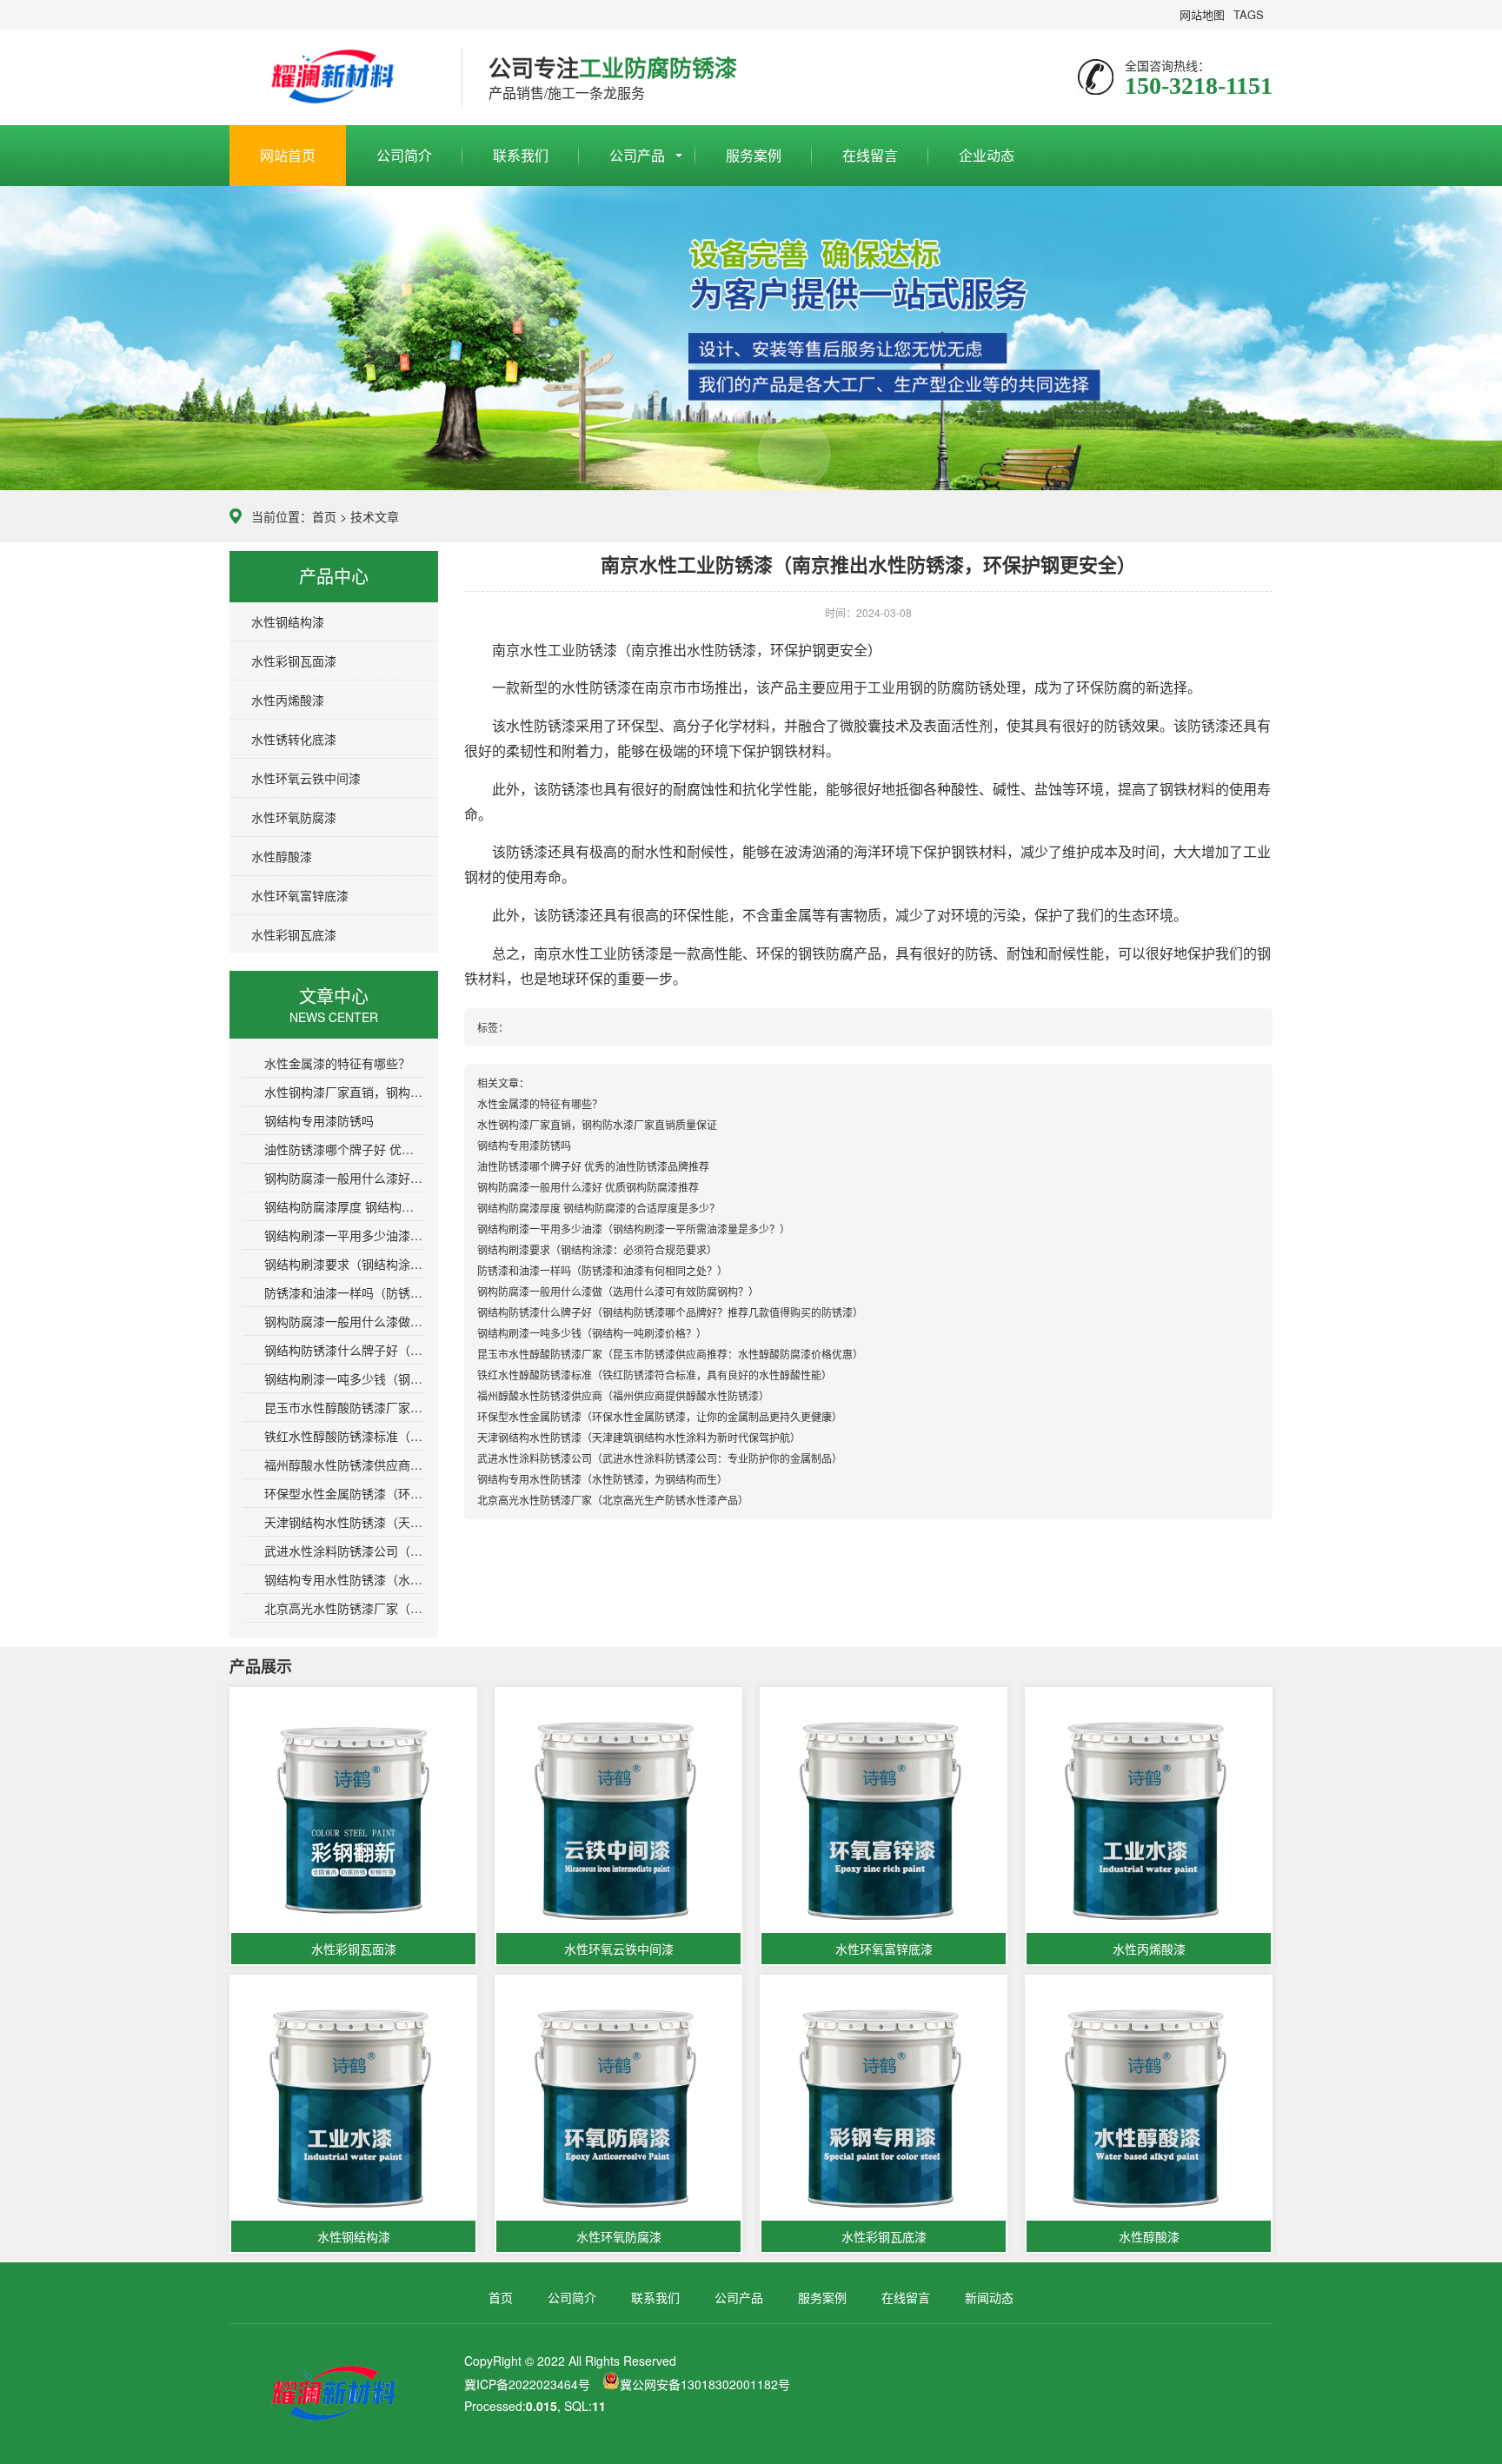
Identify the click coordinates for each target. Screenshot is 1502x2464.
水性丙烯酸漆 (288, 700)
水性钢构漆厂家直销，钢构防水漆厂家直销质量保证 (345, 1092)
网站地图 (1202, 14)
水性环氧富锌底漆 (300, 895)
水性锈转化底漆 (294, 739)
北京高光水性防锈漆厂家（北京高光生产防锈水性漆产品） (345, 1608)
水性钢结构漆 (288, 621)
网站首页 (288, 155)
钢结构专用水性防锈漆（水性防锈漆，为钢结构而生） (345, 1579)
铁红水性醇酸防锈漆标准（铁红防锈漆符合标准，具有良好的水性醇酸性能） (345, 1436)
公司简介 (404, 155)
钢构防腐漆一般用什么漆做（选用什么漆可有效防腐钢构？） (345, 1321)
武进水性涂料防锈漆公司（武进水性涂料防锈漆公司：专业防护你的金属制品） (345, 1551)
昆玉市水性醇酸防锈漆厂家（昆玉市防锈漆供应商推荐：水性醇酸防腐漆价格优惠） (345, 1407)
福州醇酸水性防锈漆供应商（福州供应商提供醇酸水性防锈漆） (345, 1464)
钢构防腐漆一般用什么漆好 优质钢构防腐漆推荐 (345, 1178)
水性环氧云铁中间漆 (306, 778)
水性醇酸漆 (282, 856)
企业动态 (987, 155)
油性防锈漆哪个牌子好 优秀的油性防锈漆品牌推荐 (345, 1149)
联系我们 (521, 155)
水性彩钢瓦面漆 (294, 661)
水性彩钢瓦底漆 (294, 934)
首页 (324, 516)
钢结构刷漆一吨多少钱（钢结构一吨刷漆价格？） (345, 1378)
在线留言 (870, 155)
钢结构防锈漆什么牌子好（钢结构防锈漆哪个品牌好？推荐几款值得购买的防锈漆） (345, 1350)
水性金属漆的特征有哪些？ (337, 1063)
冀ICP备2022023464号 (527, 2384)
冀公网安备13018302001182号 (705, 2384)
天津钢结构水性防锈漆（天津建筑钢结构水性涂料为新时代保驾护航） (345, 1522)
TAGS (1249, 14)
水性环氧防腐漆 (294, 817)
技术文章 (375, 516)
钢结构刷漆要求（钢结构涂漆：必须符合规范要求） (345, 1264)
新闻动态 (989, 2297)
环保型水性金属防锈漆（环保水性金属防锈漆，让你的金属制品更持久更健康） (345, 1493)
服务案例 (754, 155)
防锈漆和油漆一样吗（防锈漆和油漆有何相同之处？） (345, 1292)
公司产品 (637, 155)
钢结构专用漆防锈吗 (319, 1120)
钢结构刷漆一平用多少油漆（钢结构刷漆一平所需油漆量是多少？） (345, 1235)
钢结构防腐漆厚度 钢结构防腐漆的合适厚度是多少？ (345, 1206)
